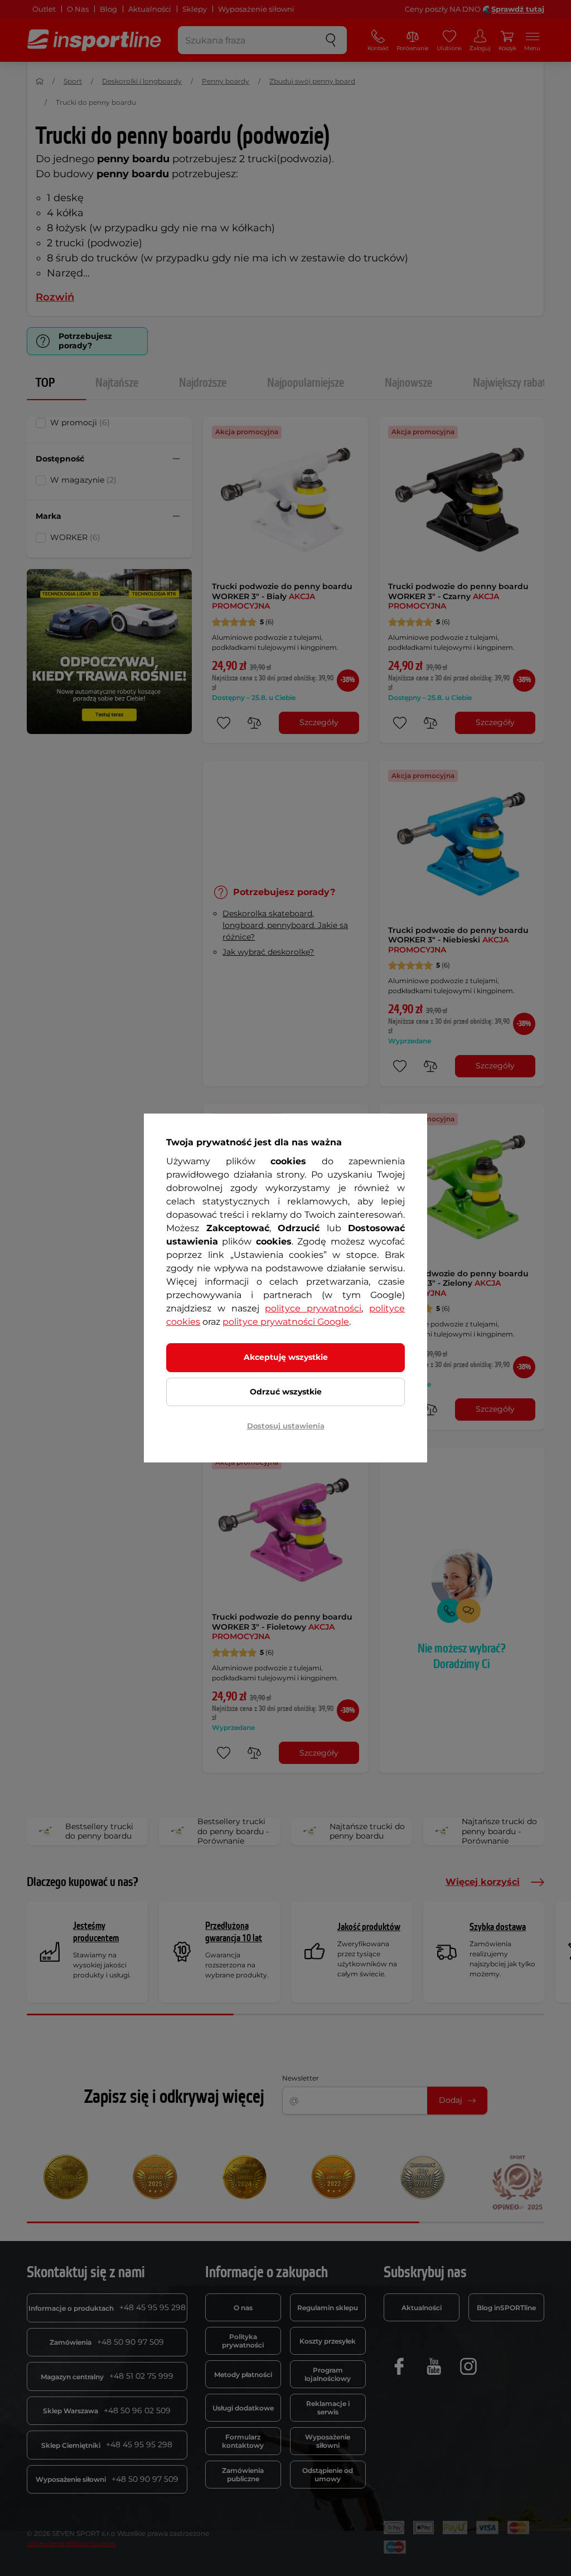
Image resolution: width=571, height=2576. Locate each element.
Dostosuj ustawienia (286, 1426)
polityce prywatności (313, 1308)
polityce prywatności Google (286, 1322)
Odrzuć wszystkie (286, 1392)
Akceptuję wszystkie (286, 1357)
